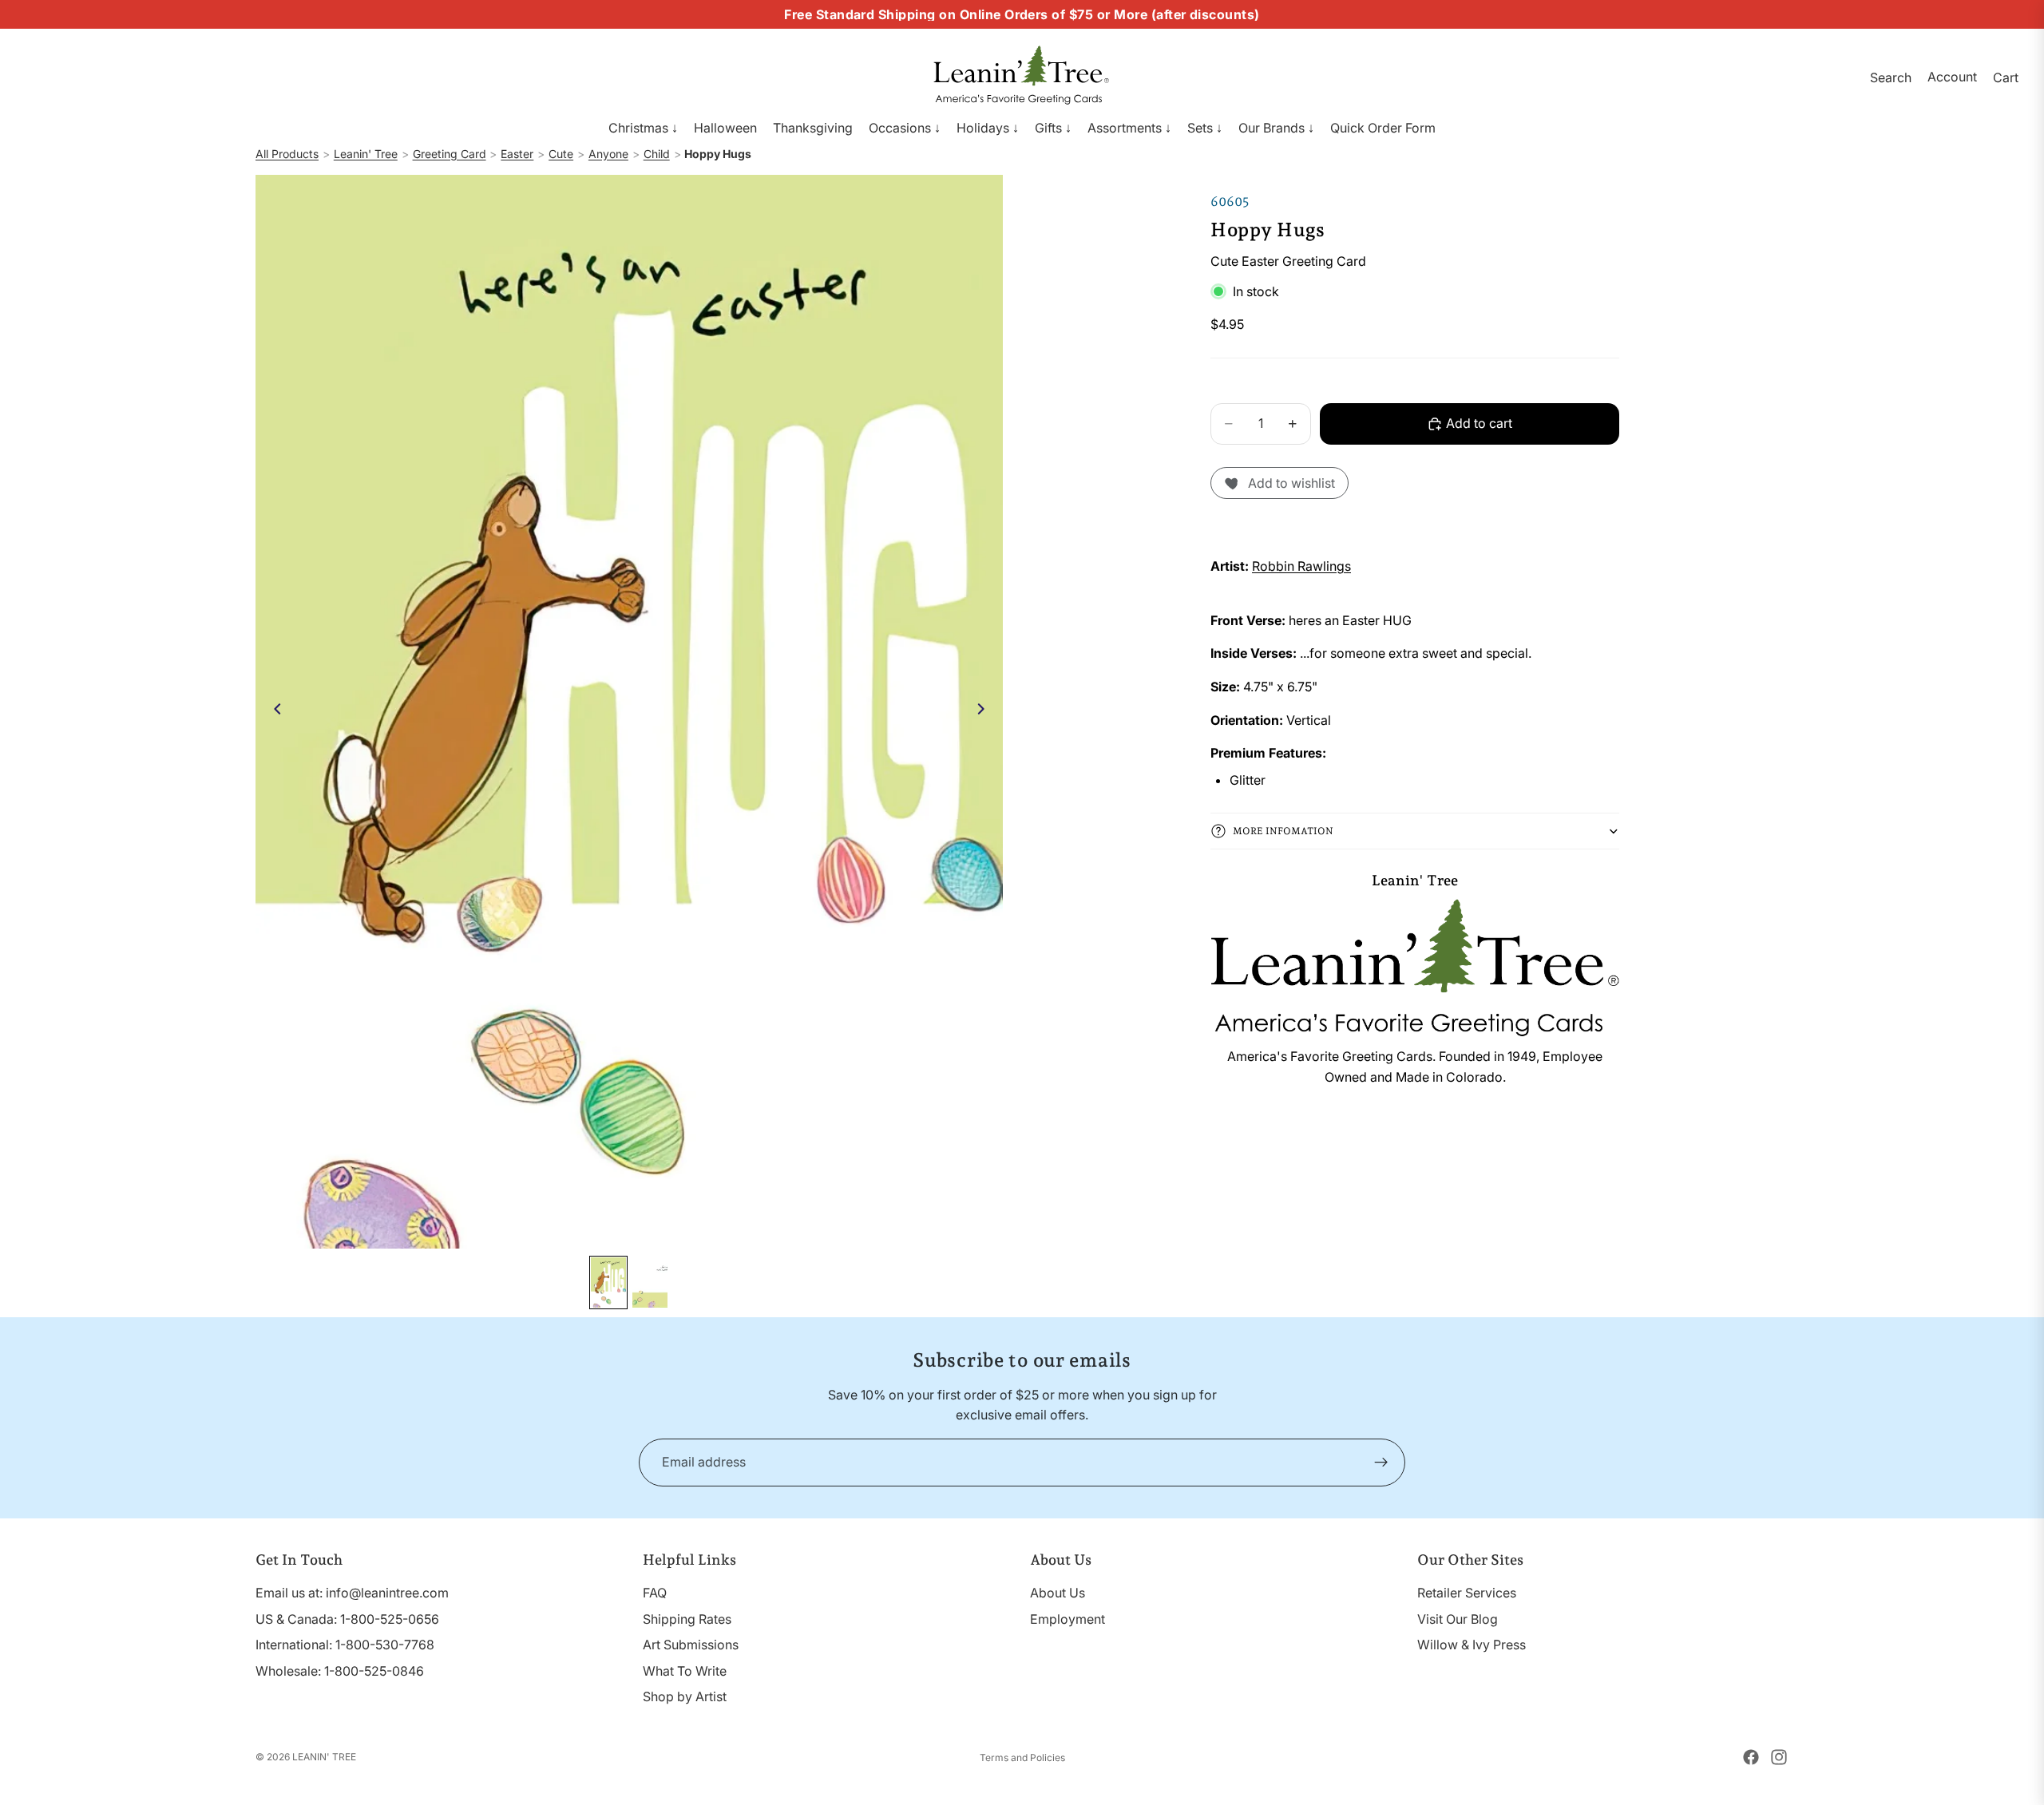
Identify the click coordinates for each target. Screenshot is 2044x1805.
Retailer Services (1467, 1593)
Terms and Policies (1022, 1757)
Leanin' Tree (366, 154)
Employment (1068, 1619)
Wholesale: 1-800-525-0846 (340, 1671)
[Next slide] (985, 711)
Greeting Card (450, 154)
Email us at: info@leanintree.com (352, 1593)
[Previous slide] (273, 711)
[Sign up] (1381, 1463)
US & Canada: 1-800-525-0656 (347, 1619)
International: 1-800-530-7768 (345, 1645)
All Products (287, 154)
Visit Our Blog (1458, 1619)
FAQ (655, 1593)
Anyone (608, 154)
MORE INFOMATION (1283, 831)
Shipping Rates (687, 1619)
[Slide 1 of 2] (608, 1282)
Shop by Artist (685, 1696)
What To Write (685, 1671)
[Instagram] (1779, 1757)
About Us (1058, 1593)
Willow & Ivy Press (1472, 1645)
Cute (561, 154)
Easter (517, 154)
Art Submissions (691, 1645)
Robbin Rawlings (1301, 566)
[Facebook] (1751, 1757)
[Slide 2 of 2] (650, 1282)
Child (657, 154)
